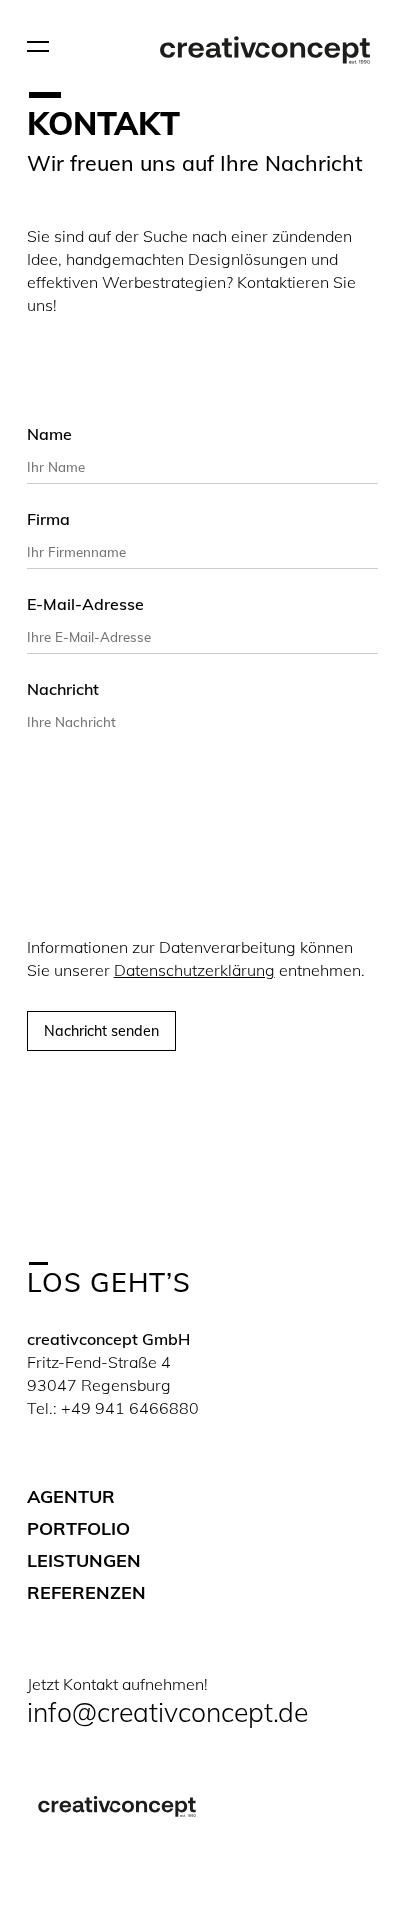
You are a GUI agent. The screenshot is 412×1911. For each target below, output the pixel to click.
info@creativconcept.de (167, 1712)
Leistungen (84, 1560)
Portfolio (78, 1528)
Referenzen (86, 1592)
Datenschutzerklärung (194, 970)
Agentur (71, 1496)
